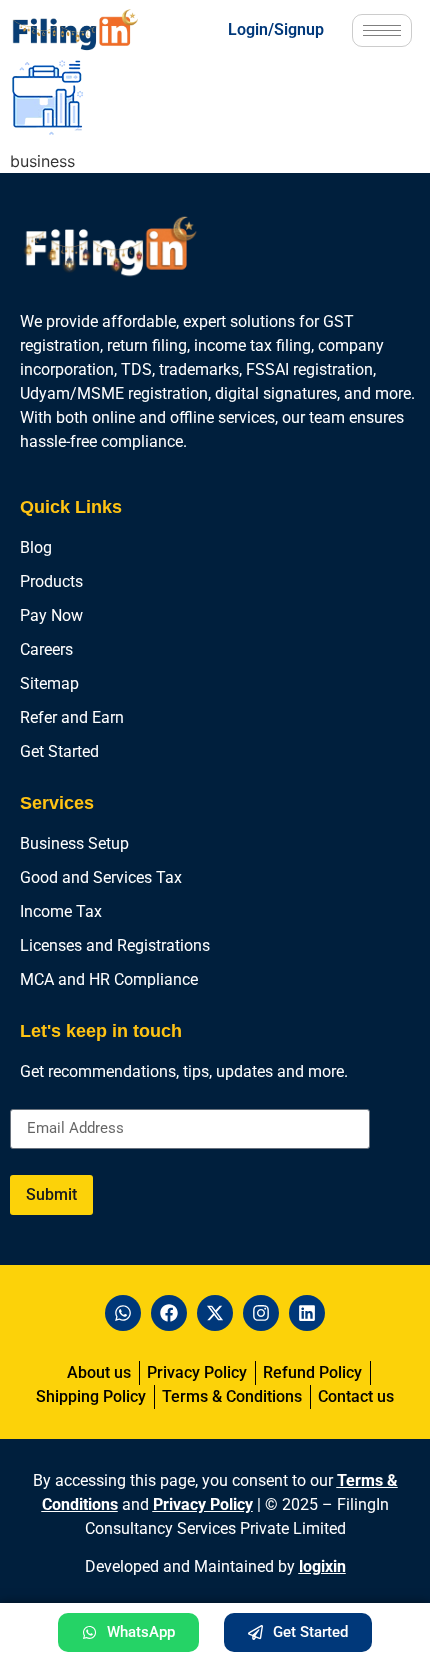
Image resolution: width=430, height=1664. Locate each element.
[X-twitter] (215, 1313)
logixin (322, 1566)
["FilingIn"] (91, 30)
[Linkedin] (307, 1313)
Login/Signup (276, 29)
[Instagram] (261, 1313)
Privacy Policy (203, 1504)
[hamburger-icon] (382, 30)
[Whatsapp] (123, 1313)
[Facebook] (169, 1313)
